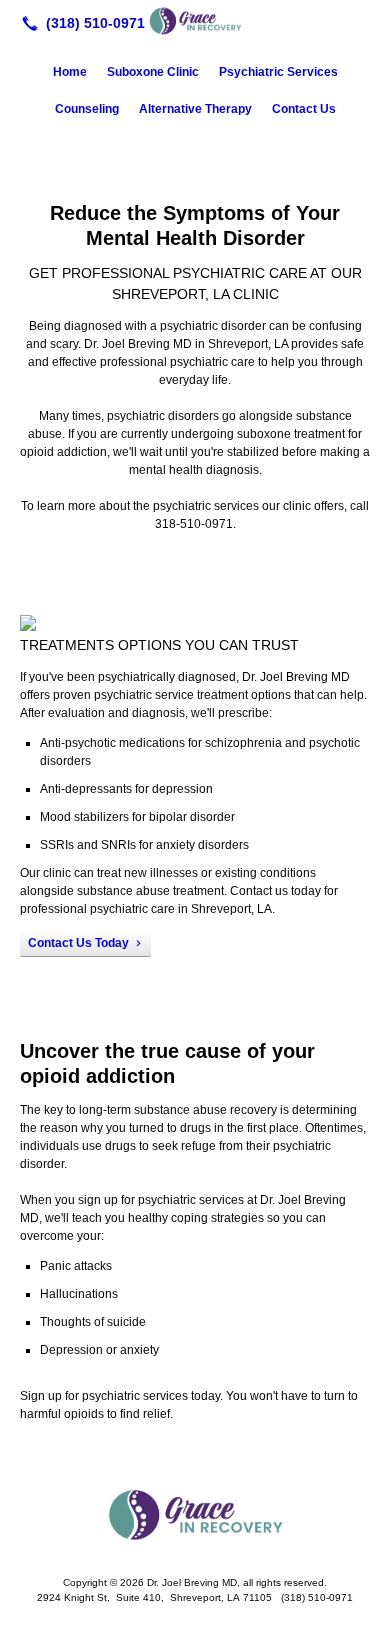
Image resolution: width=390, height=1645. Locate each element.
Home (70, 72)
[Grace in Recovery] (195, 21)
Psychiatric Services (278, 72)
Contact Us (304, 109)
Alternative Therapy (195, 109)
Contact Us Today (78, 943)
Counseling (87, 109)
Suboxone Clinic (153, 72)
